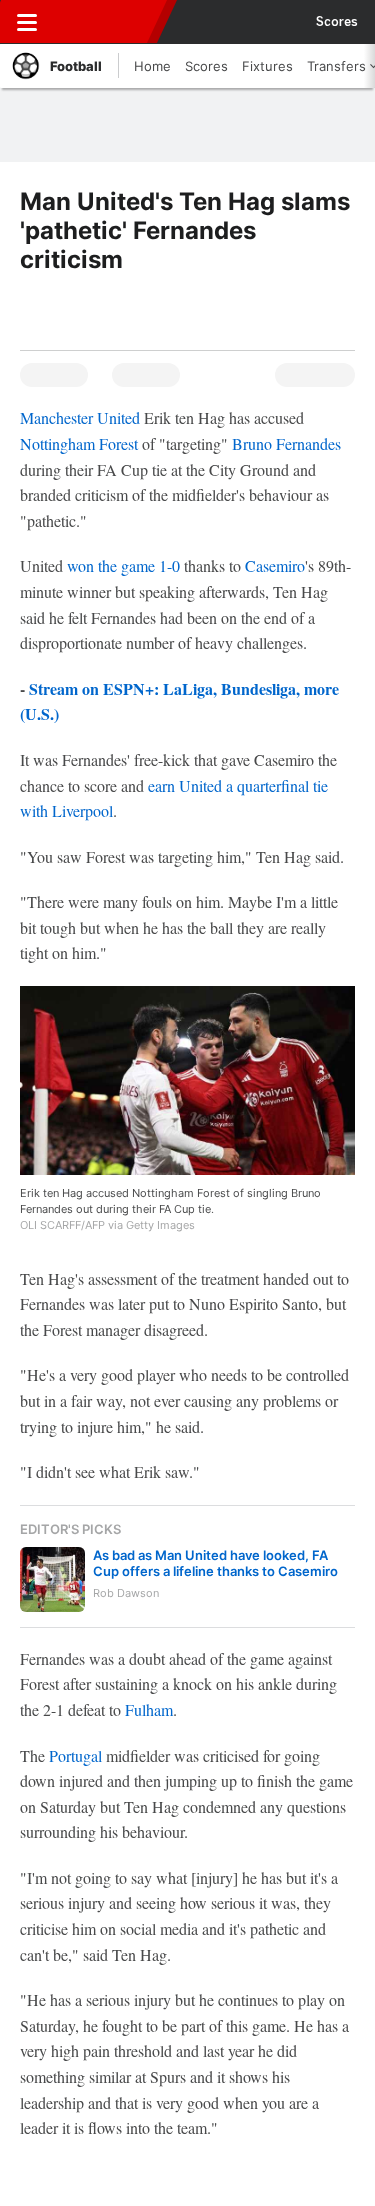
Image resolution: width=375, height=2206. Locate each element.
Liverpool (82, 810)
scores (337, 22)
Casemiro (275, 565)
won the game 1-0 (123, 565)
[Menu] (27, 22)
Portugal (75, 1755)
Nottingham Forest (79, 443)
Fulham (149, 1709)
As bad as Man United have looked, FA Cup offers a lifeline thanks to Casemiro (215, 1563)
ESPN (107, 22)
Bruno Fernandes (286, 443)
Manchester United (80, 417)
